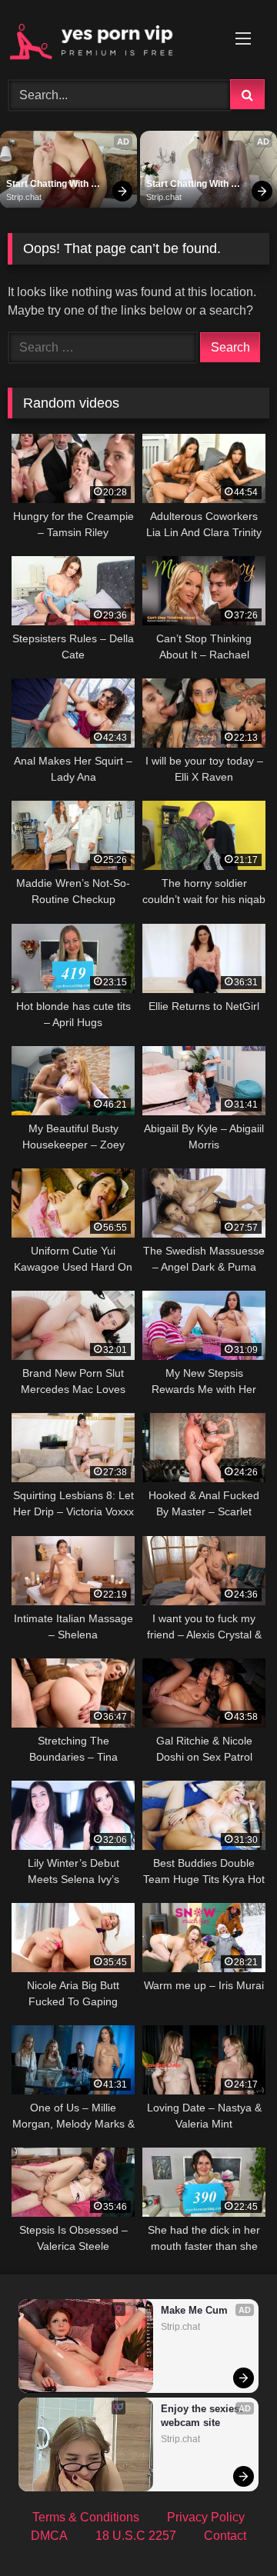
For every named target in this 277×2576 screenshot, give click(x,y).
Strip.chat (24, 197)
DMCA (49, 2536)
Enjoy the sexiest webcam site (203, 2416)
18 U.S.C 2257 (136, 2536)
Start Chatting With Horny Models (48, 185)
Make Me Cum (194, 2310)
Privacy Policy (206, 2517)
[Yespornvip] (113, 37)
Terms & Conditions (86, 2517)
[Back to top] (229, 2530)
